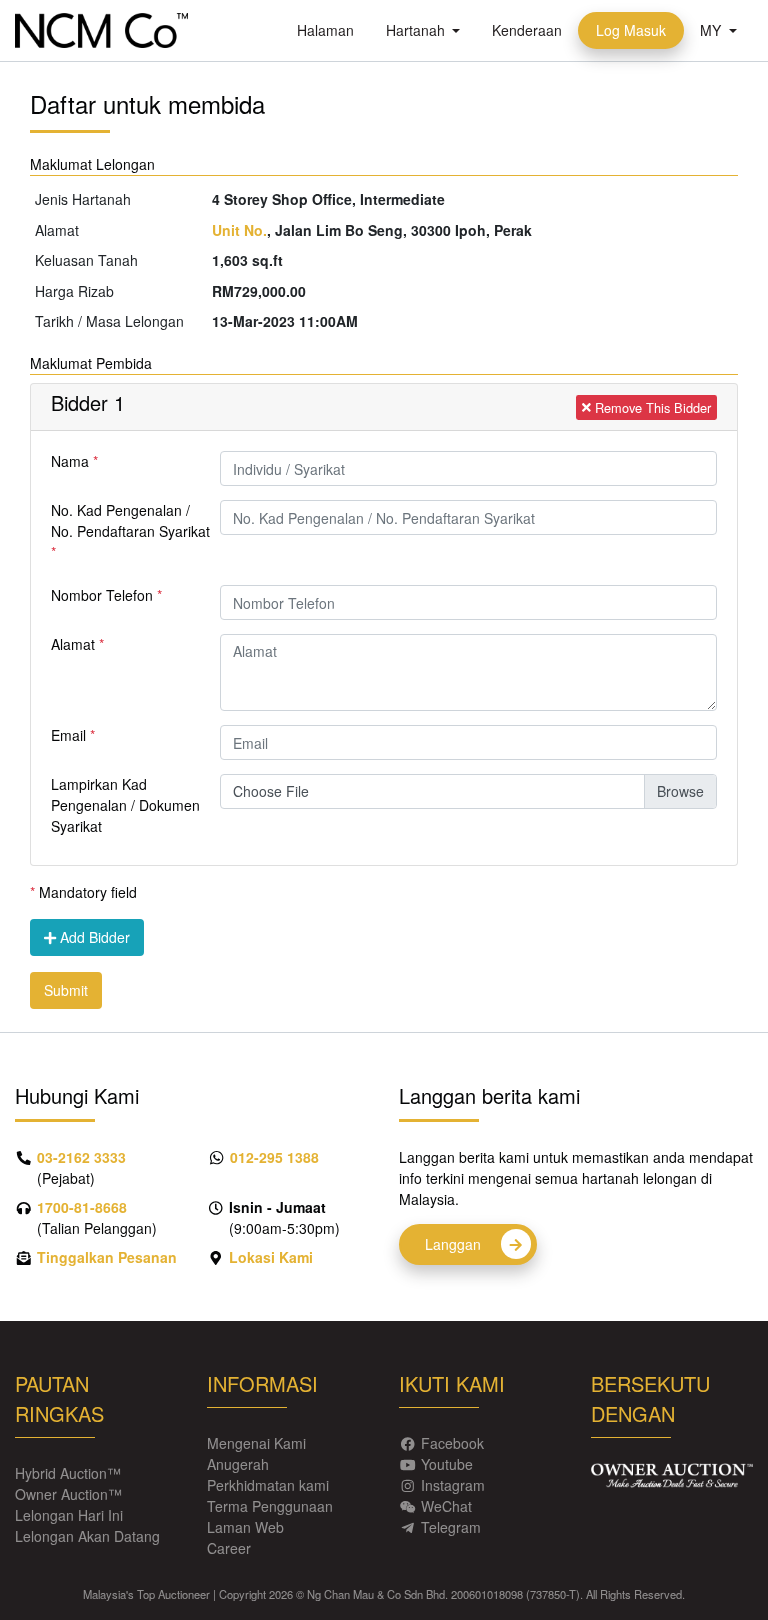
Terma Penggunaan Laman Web (270, 1516)
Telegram (451, 1527)
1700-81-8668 (82, 1207)
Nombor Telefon (102, 595)
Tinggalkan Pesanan (107, 1257)
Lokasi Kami (271, 1257)
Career (229, 1548)
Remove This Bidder (651, 407)
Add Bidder (93, 937)
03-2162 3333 (81, 1157)
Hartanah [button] (431, 29)
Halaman (333, 29)
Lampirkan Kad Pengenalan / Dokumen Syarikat (125, 805)
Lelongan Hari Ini (69, 1515)
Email (68, 735)
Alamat (73, 644)
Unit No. (239, 230)
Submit (66, 990)
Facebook (452, 1443)
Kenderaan (535, 29)
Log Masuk (640, 32)
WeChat (446, 1506)
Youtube (447, 1464)
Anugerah (238, 1464)
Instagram (453, 1485)
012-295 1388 (274, 1157)
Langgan (455, 1244)
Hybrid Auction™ (68, 1473)
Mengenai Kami (256, 1443)
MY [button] (712, 30)
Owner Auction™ (68, 1494)
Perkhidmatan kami (268, 1485)
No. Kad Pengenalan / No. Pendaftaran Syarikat (130, 520)
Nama (70, 461)
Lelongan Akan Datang (87, 1536)
